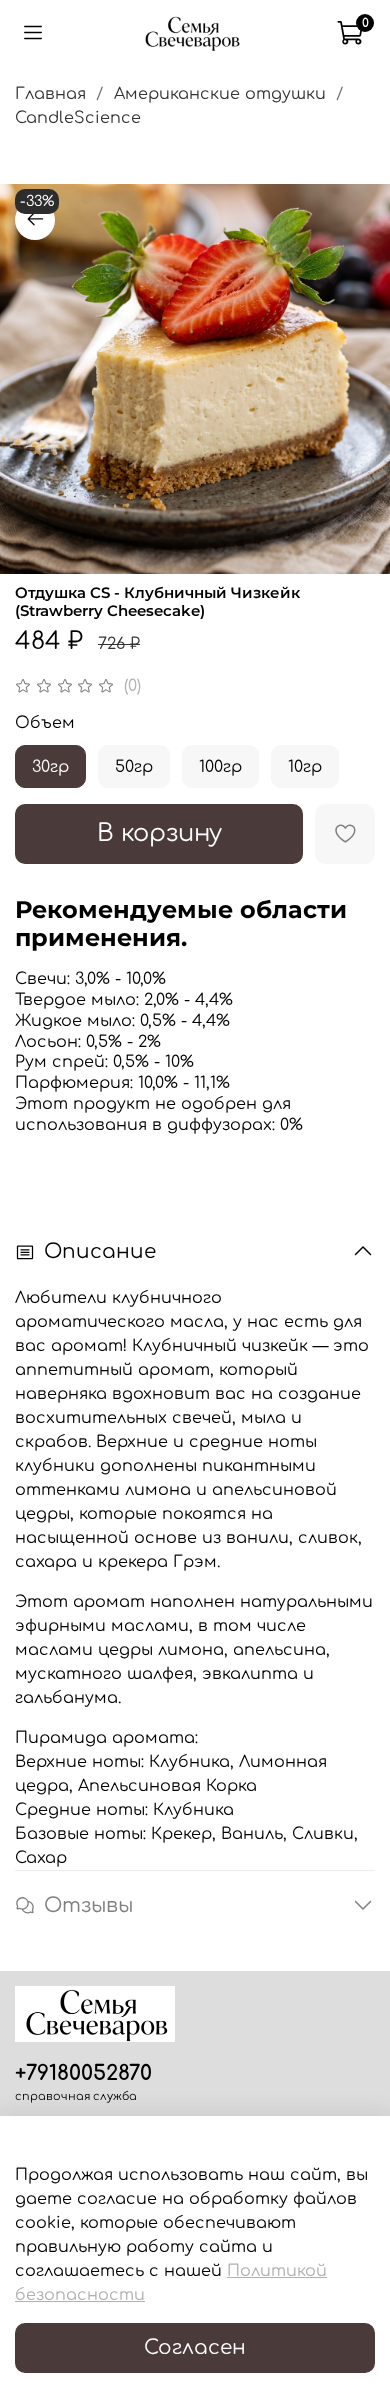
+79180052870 (83, 2073)
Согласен (195, 2347)
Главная (50, 94)
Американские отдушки (220, 94)
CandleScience (78, 118)
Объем (45, 723)
